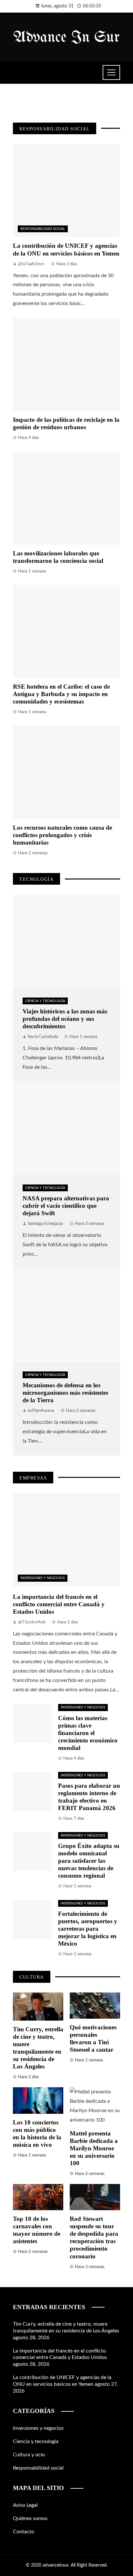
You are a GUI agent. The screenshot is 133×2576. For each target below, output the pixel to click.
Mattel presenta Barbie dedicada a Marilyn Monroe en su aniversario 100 (94, 2148)
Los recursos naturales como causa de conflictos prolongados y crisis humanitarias (62, 835)
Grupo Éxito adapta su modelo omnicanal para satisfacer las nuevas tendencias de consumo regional (89, 1861)
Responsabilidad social (43, 229)
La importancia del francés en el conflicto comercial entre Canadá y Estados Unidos (59, 1604)
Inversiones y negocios (43, 1578)
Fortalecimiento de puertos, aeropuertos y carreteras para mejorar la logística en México (88, 1929)
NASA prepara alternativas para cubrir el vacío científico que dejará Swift (66, 1206)
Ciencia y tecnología (45, 1001)
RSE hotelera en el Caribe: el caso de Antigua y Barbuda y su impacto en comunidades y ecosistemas (61, 694)
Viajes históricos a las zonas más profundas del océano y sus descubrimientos (65, 1019)
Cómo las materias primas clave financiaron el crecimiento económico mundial (88, 1733)
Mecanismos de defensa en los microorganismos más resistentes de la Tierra (65, 1393)
